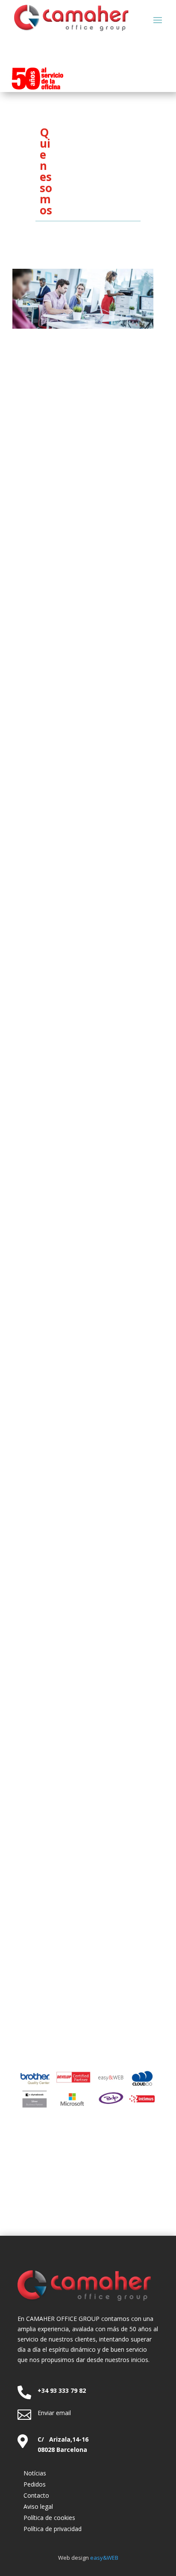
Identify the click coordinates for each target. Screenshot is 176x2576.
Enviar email (54, 2413)
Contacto (36, 2495)
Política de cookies (49, 2518)
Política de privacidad (53, 2529)
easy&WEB (104, 2558)
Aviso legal (38, 2506)
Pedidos (35, 2484)
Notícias (35, 2473)
